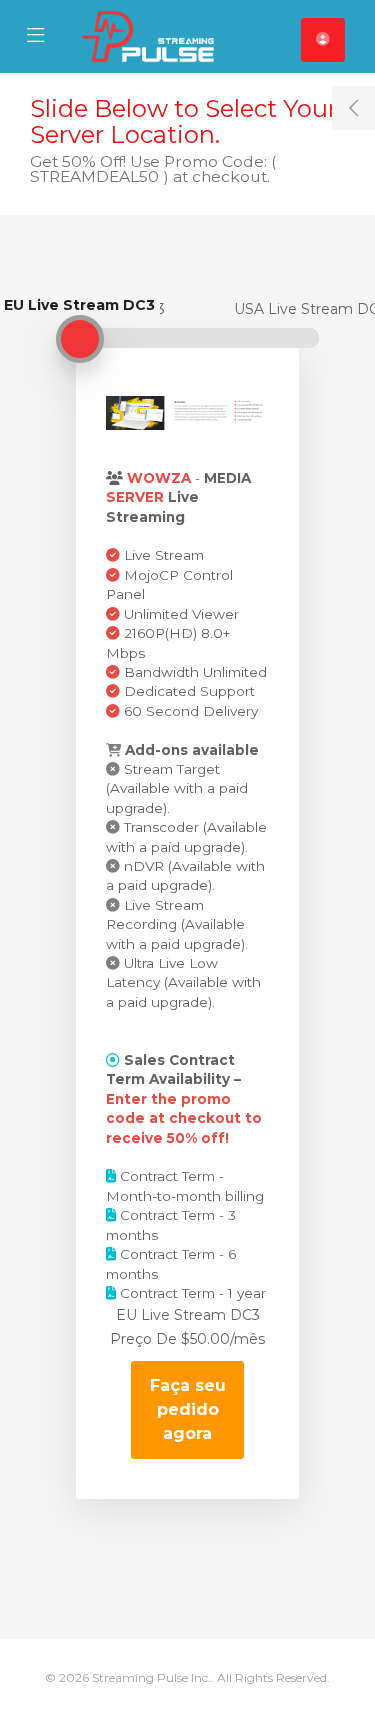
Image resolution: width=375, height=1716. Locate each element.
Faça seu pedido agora (188, 1409)
